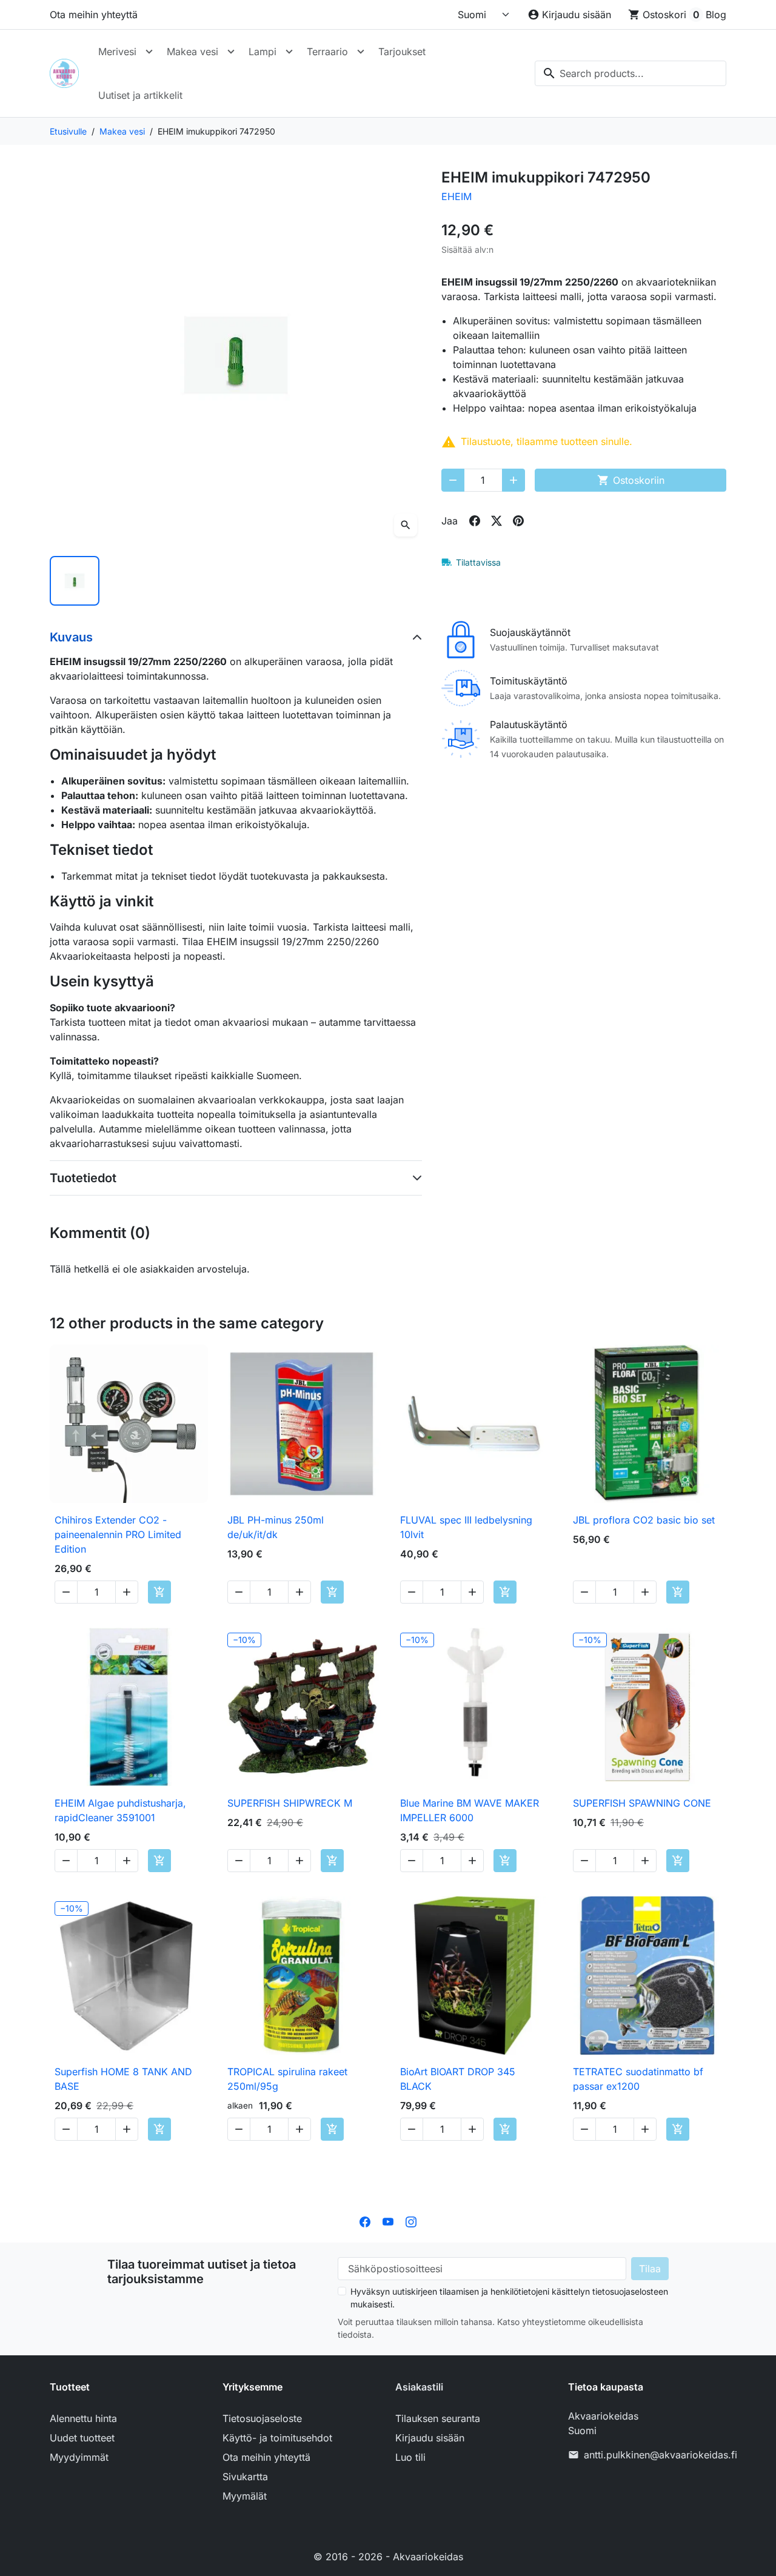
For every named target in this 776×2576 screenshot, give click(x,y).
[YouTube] (388, 2221)
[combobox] (630, 73)
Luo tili (410, 2457)
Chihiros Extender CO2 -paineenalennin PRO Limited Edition (118, 1534)
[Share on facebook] (475, 521)
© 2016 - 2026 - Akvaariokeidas (388, 2557)
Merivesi (117, 52)
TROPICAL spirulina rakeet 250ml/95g (287, 2079)
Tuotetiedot (83, 1178)
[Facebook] (365, 2221)
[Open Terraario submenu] (361, 52)
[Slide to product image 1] (75, 581)
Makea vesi (192, 52)
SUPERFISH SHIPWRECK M (290, 1803)
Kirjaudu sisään (430, 2438)
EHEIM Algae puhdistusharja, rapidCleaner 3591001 (120, 1810)
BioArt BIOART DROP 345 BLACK (458, 2079)
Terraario (327, 52)
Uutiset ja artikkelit (140, 95)
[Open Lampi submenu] (289, 52)
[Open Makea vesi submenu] (231, 52)
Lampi (263, 52)
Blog (716, 15)
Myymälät (245, 2496)
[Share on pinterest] (518, 521)
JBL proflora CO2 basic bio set (644, 1520)
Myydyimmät (79, 2457)
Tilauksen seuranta (438, 2418)
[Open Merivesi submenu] (149, 52)
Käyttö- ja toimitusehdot (277, 2438)
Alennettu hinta (83, 2418)
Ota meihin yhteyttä (94, 15)
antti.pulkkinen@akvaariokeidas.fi (661, 2455)
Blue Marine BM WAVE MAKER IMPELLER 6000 (470, 1810)
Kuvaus (71, 637)
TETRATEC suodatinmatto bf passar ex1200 (638, 2079)
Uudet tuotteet (82, 2438)
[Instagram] (411, 2221)
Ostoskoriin (631, 480)
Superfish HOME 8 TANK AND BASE (123, 2079)
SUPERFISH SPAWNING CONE (642, 1803)
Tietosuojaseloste (262, 2418)
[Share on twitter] (497, 521)
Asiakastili (419, 2387)
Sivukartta (245, 2477)
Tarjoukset (402, 52)
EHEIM (457, 196)
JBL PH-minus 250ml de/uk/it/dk (276, 1527)
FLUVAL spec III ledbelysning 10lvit (466, 1527)
